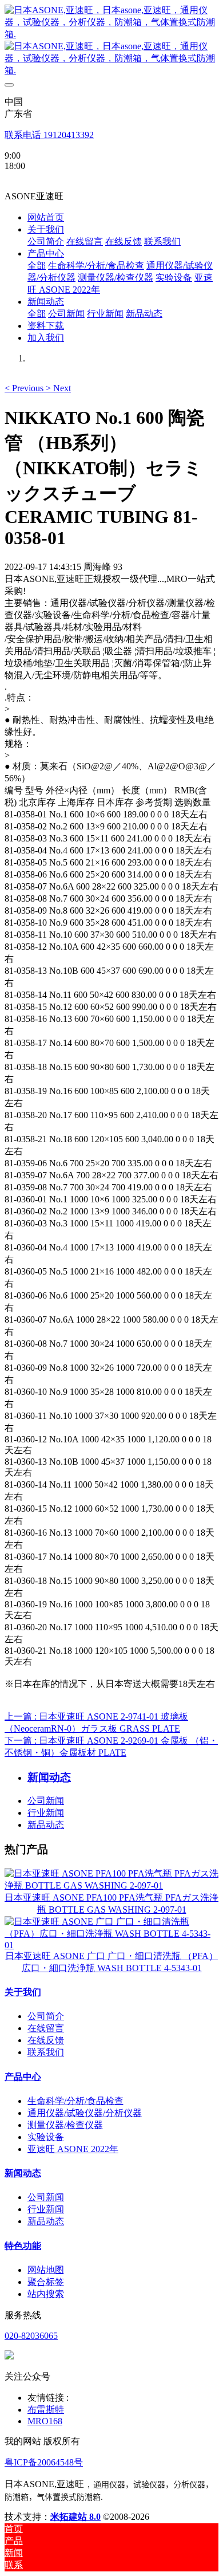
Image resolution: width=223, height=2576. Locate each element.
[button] (25, 388)
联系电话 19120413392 (49, 135)
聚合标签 (46, 2282)
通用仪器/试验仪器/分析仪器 (85, 2113)
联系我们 (46, 2052)
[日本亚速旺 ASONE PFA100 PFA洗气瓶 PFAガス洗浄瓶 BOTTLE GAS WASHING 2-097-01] (111, 1885)
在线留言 (46, 2028)
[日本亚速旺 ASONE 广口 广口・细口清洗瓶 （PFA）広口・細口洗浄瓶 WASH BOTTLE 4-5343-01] (111, 1945)
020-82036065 (31, 2336)
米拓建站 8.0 (75, 2517)
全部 (37, 266)
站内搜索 (46, 2294)
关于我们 (23, 1992)
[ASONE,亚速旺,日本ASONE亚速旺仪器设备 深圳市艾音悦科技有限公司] (111, 41)
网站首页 (46, 217)
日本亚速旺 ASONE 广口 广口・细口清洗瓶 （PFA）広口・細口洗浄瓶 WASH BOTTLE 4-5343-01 (111, 1962)
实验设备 (46, 2137)
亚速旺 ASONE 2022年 (73, 2149)
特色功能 (23, 2246)
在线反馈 (46, 2040)
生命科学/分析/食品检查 (75, 2101)
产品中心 (23, 2077)
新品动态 (46, 1825)
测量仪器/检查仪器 (65, 2125)
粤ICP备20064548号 (44, 2462)
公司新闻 (46, 1801)
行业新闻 (46, 1813)
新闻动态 (23, 2173)
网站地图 (46, 2270)
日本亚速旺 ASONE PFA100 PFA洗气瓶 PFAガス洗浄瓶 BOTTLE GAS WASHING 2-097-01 (111, 1904)
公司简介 (46, 2016)
